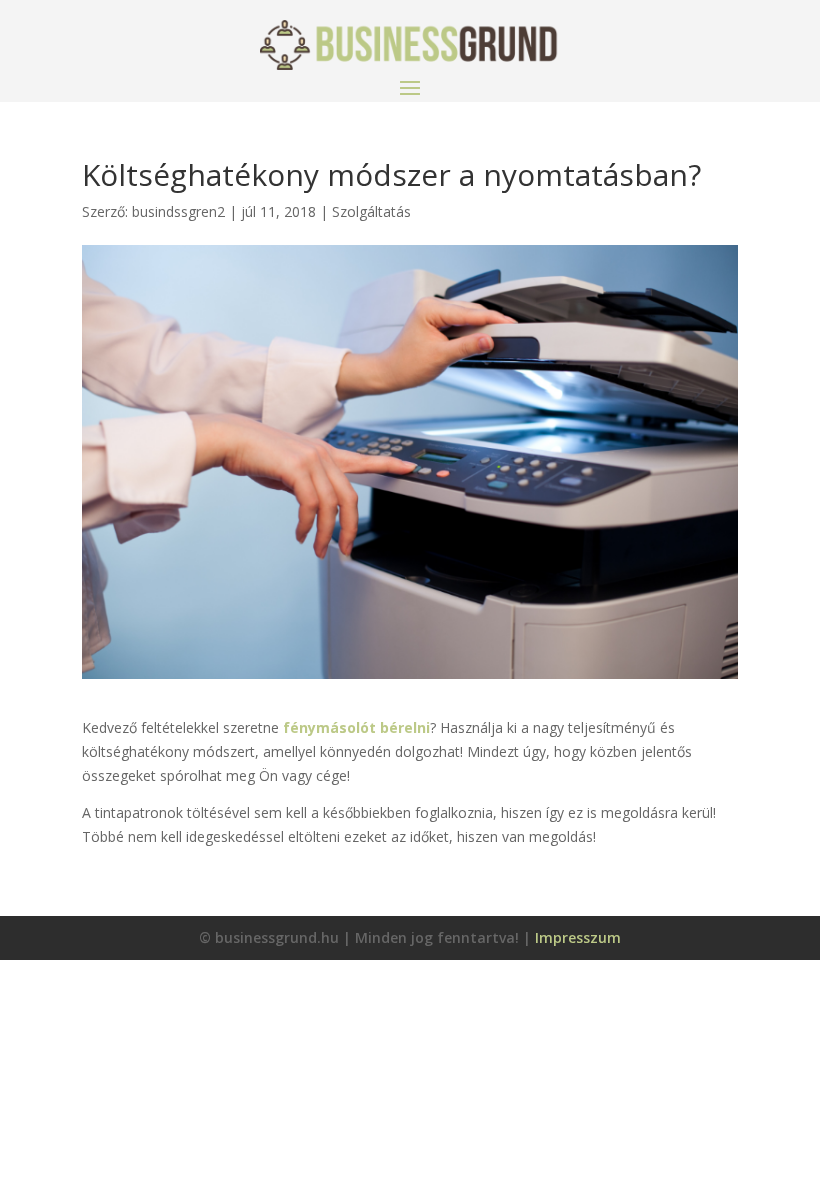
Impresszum (578, 937)
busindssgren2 (178, 211)
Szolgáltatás (371, 211)
